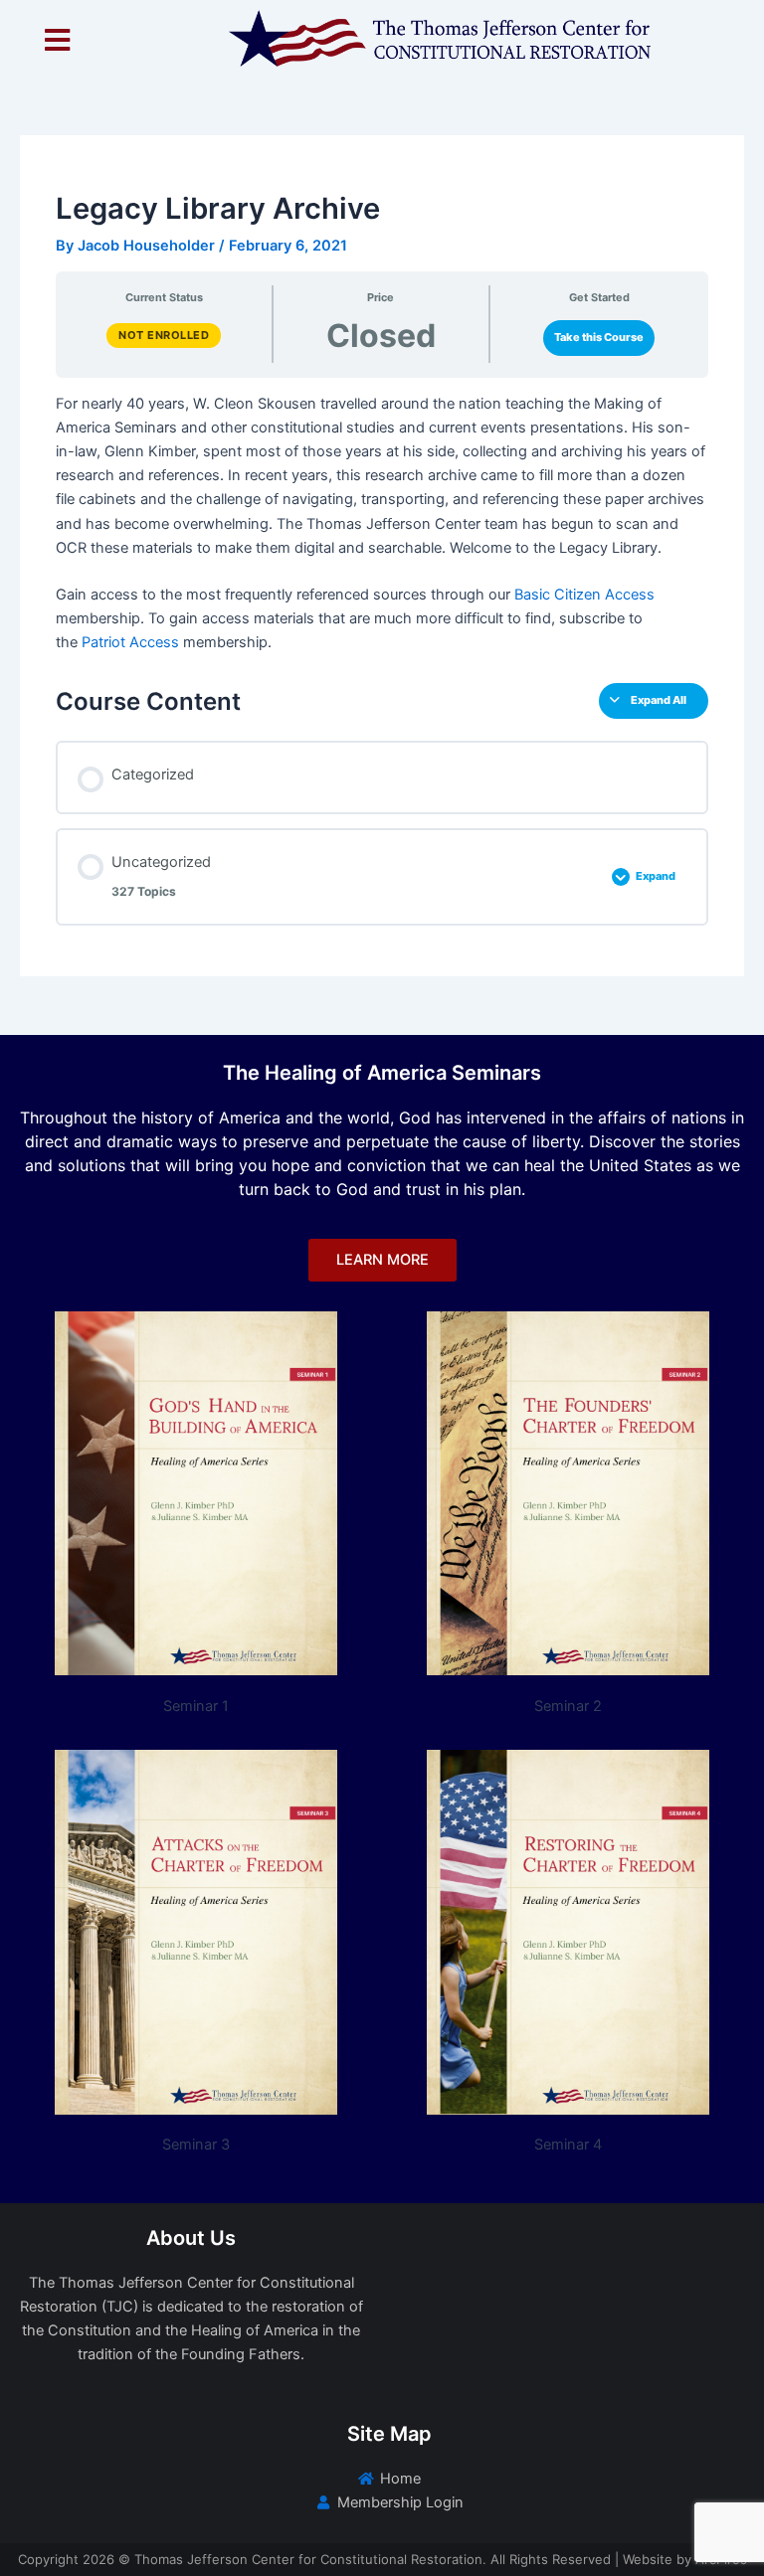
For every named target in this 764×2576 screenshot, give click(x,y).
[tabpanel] (382, 523)
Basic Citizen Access (584, 595)
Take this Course (599, 337)
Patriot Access (130, 642)
